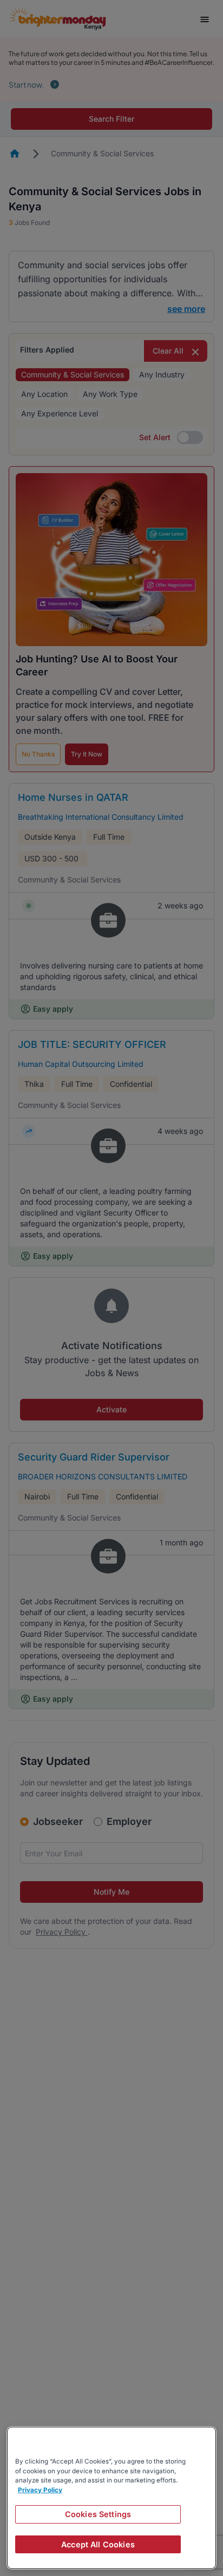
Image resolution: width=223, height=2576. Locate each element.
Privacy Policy (40, 2490)
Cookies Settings (98, 2514)
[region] (111, 2498)
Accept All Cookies (98, 2544)
